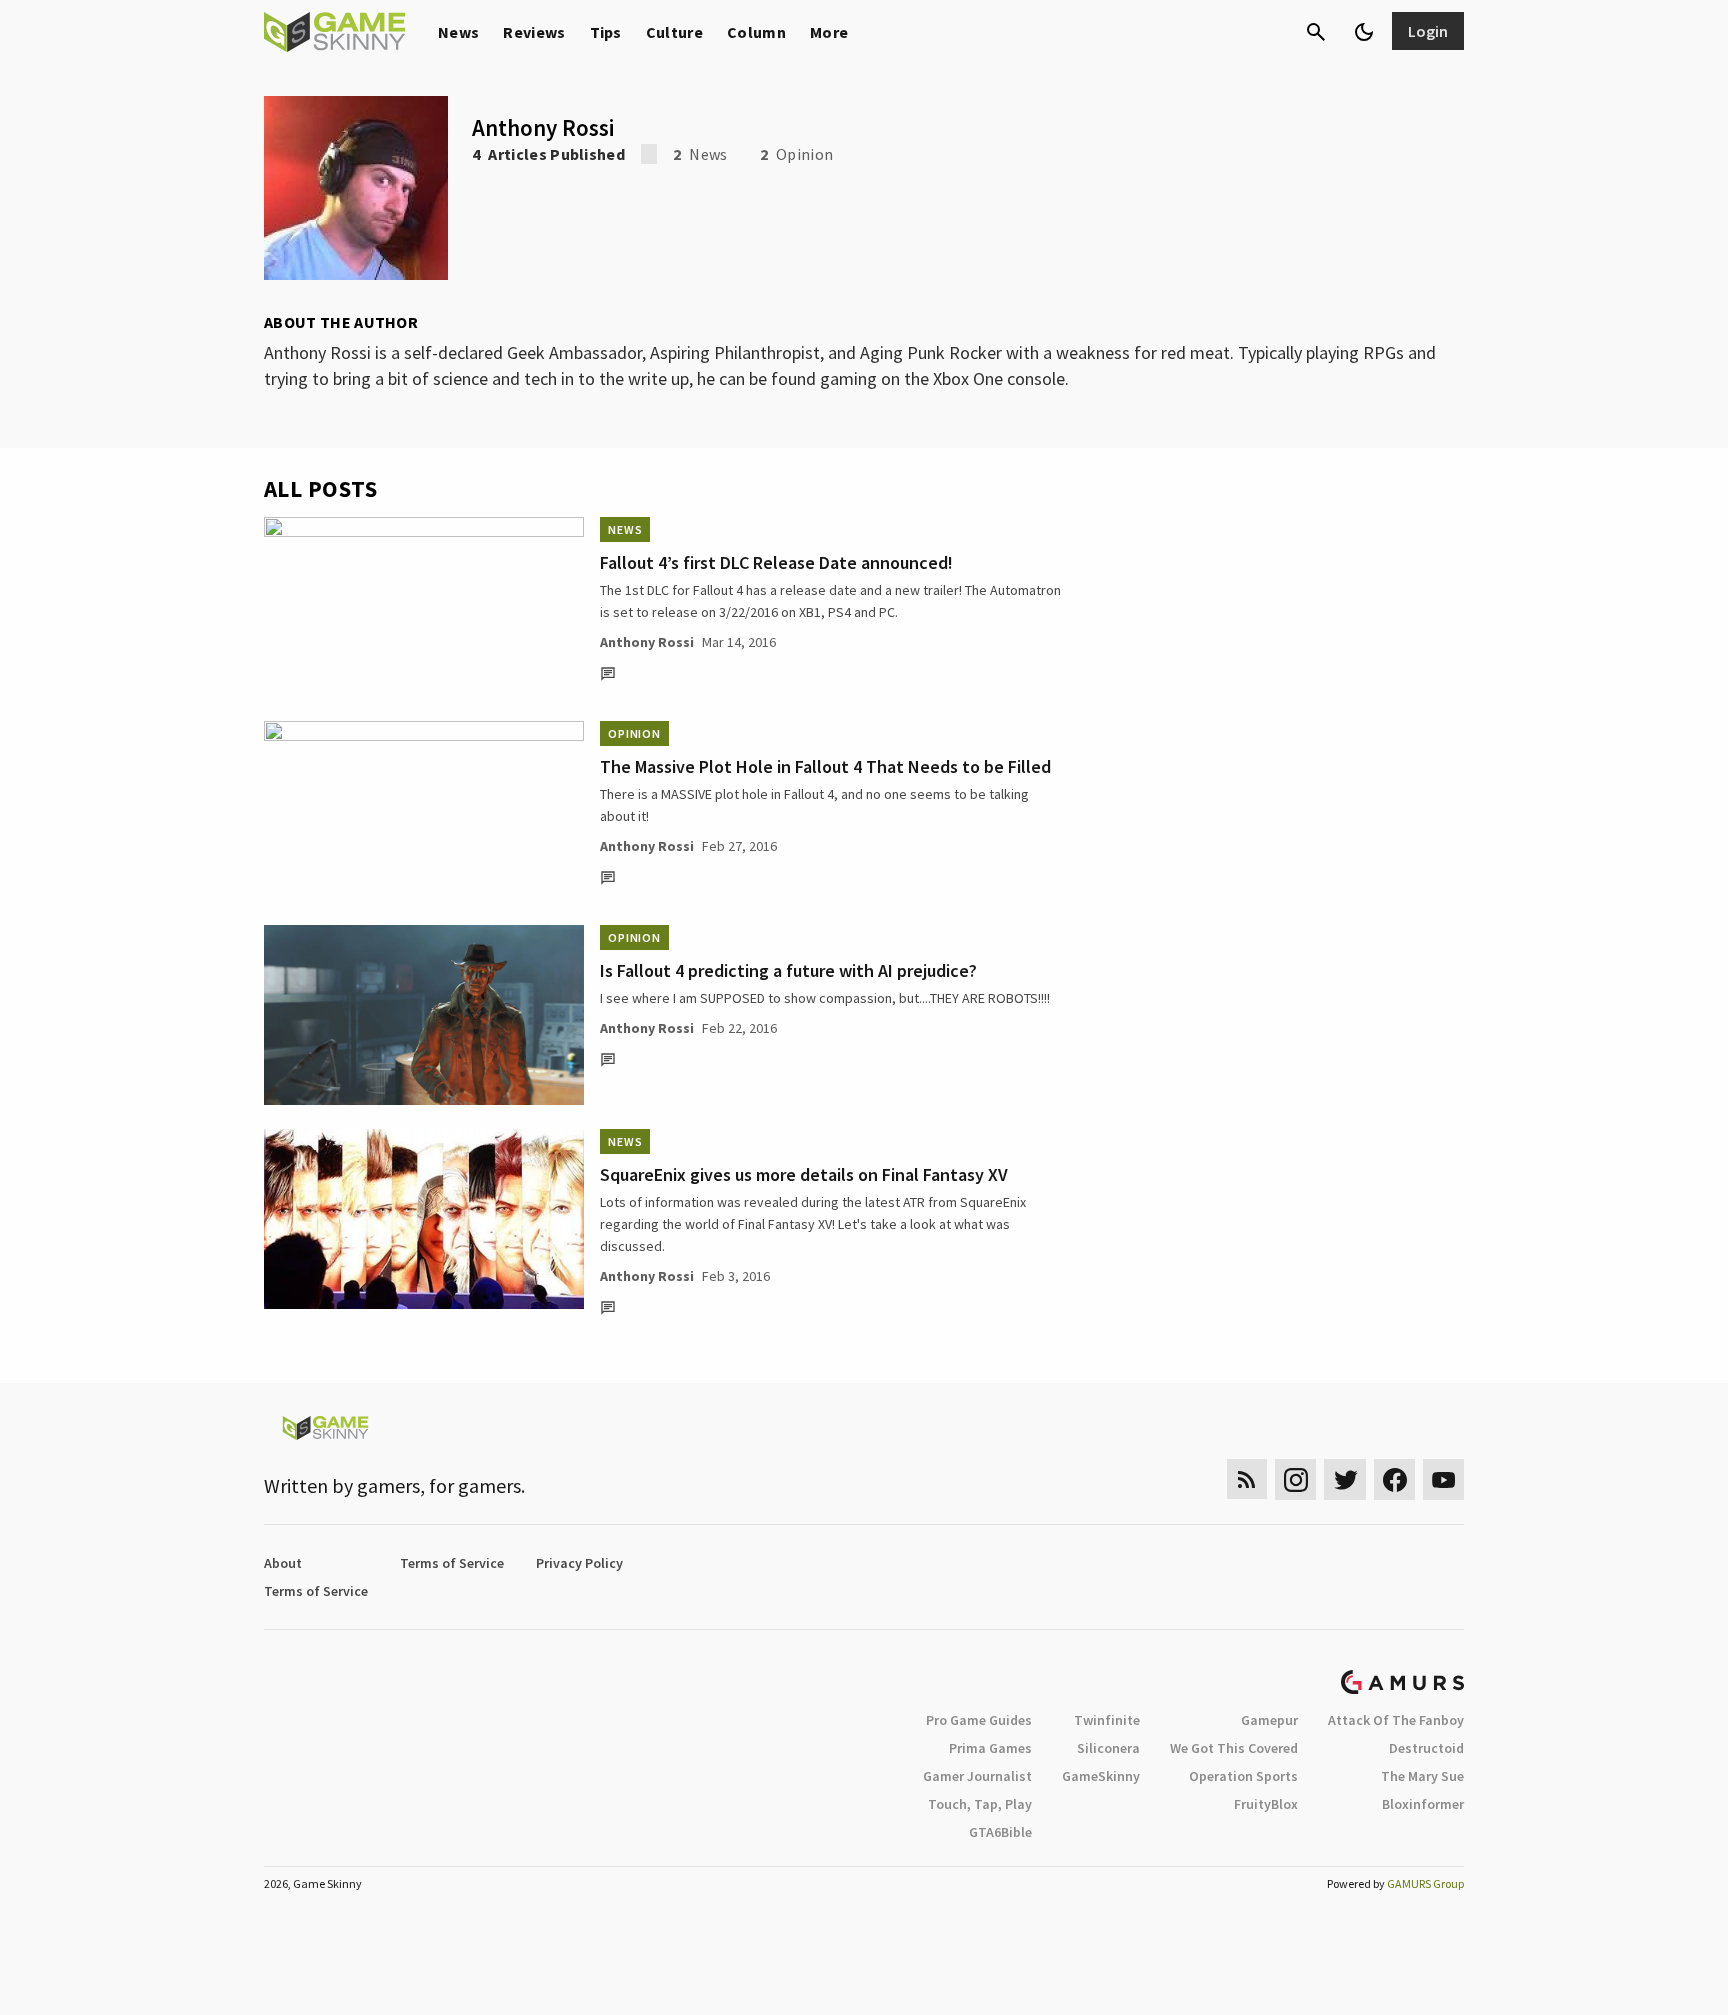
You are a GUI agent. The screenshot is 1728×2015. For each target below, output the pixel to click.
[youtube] (1444, 1479)
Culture (674, 32)
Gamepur (1269, 1720)
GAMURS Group (1425, 1883)
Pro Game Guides (979, 1720)
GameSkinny (1101, 1776)
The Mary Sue (1422, 1776)
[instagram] (1295, 1479)
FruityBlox (1266, 1804)
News (458, 32)
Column (756, 32)
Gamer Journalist (977, 1776)
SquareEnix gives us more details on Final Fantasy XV (804, 1174)
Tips (606, 32)
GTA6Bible (1000, 1832)
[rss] (1247, 1479)
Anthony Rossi (647, 642)
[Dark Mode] (1364, 32)
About (283, 1563)
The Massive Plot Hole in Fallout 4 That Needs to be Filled (825, 766)
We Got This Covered (1234, 1748)
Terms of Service (452, 1563)
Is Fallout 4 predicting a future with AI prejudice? (788, 970)
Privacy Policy (579, 1563)
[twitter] (1345, 1479)
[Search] (1316, 32)
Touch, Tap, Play (980, 1804)
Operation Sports (1243, 1776)
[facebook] (1394, 1479)
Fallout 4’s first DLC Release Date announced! (776, 562)
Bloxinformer (1423, 1804)
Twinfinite (1107, 1720)
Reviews (534, 32)
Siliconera (1108, 1748)
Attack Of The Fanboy (1396, 1720)
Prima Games (990, 1748)
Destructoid (1426, 1748)
